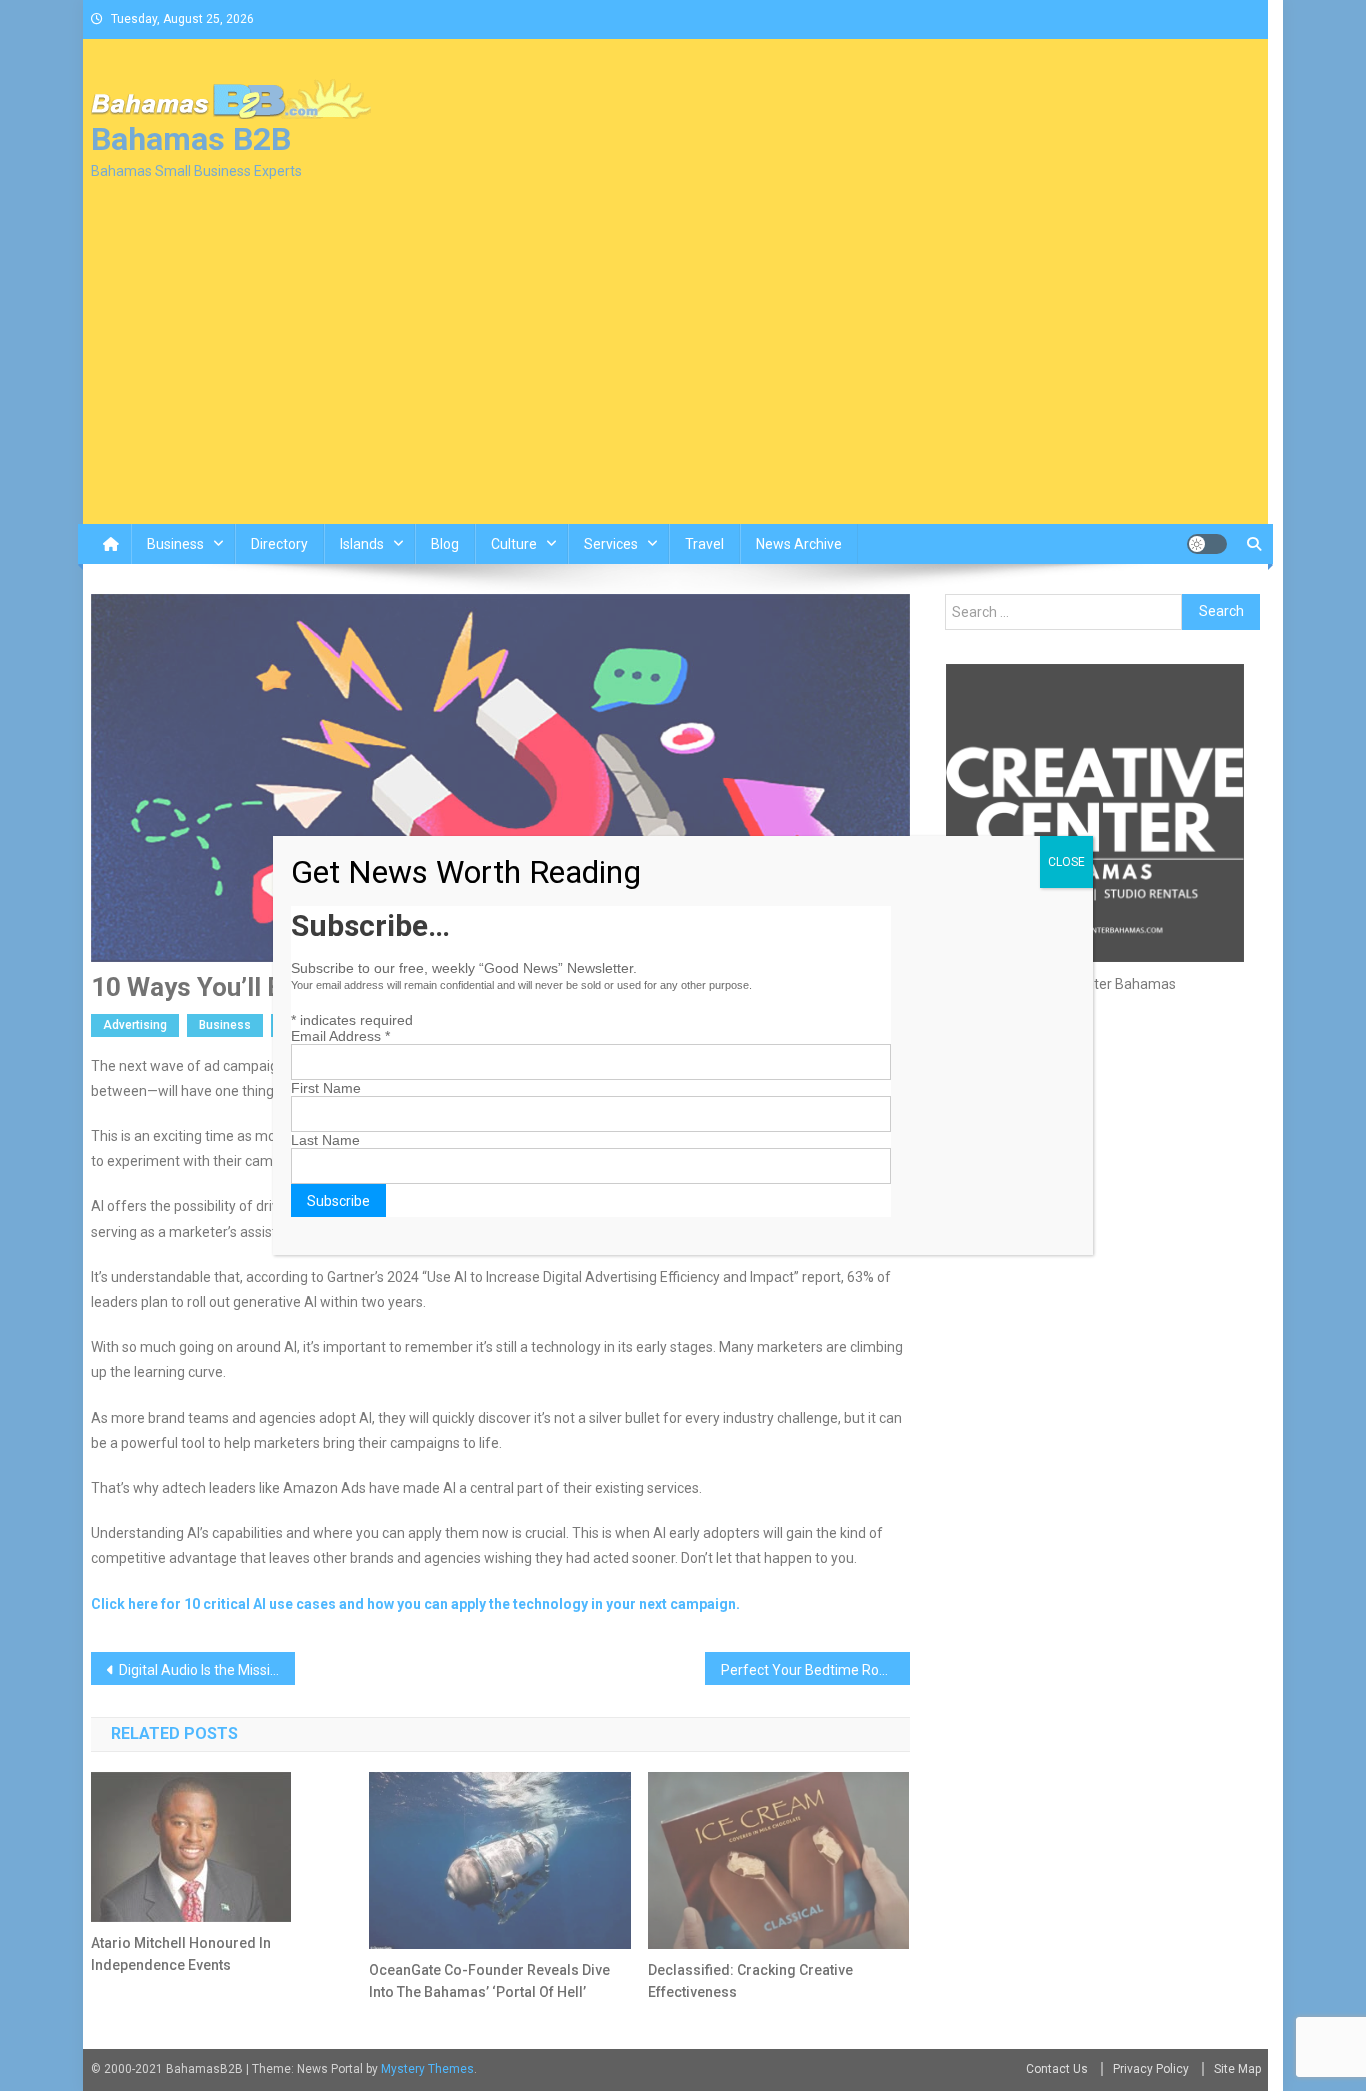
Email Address (340, 1036)
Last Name (325, 1140)
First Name (326, 1088)
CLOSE (1066, 862)
